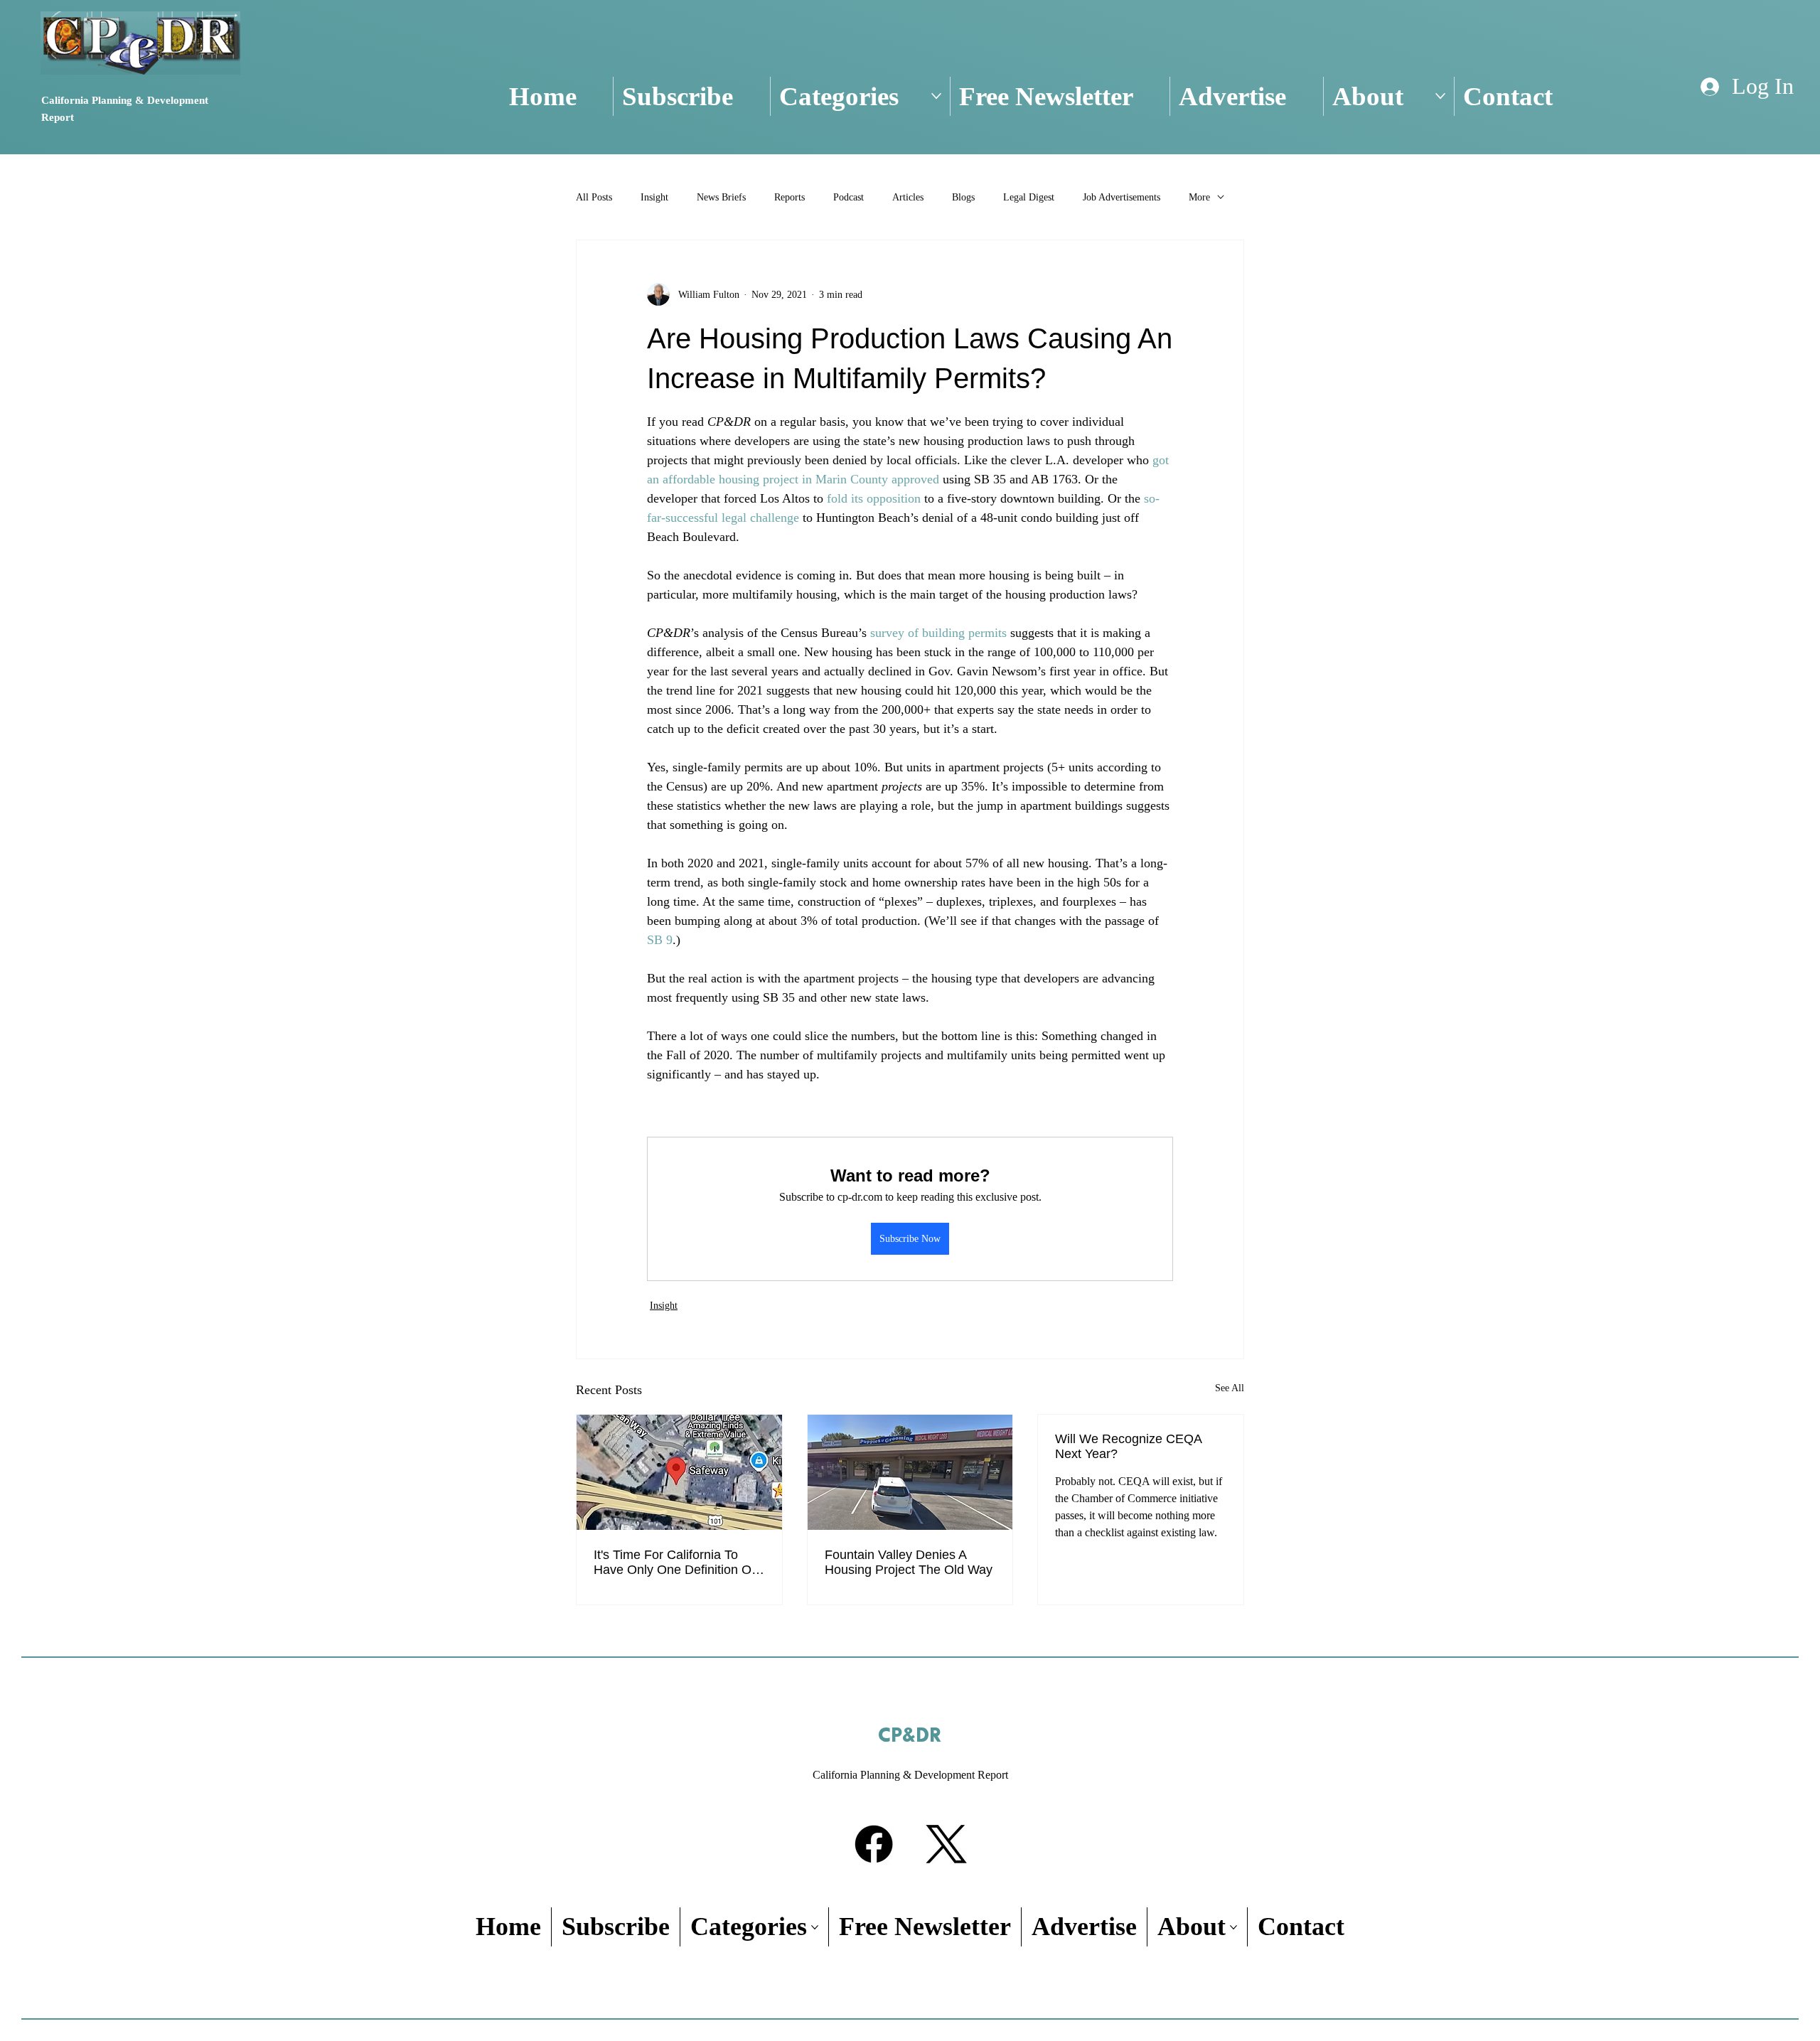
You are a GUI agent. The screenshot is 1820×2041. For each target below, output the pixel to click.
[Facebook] (874, 1844)
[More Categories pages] (936, 96)
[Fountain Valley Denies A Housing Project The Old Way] (910, 1472)
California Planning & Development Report (910, 1775)
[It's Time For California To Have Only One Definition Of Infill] (679, 1472)
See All (1230, 1388)
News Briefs (721, 197)
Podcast (849, 197)
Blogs (963, 197)
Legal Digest (1029, 197)
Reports (789, 197)
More (1199, 197)
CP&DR (910, 1736)
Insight (654, 197)
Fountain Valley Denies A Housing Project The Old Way (909, 1562)
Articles (908, 197)
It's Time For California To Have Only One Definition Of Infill (674, 1563)
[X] (946, 1844)
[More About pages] (1440, 96)
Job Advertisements (1122, 197)
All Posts (594, 197)
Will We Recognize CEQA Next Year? (1128, 1446)
